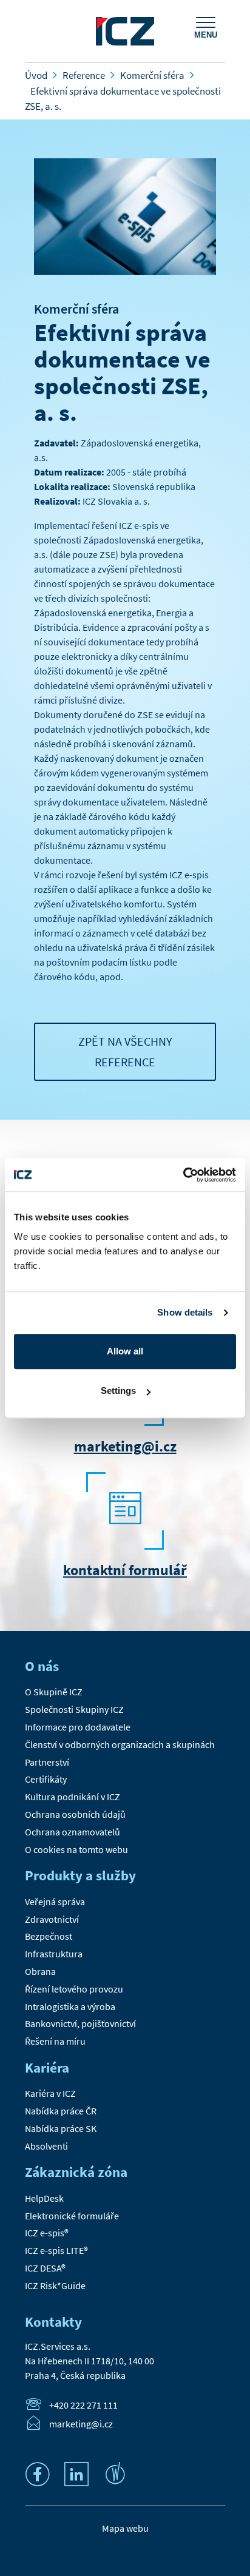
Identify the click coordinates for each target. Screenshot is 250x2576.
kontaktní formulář (125, 1570)
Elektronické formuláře (72, 2216)
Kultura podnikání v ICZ (73, 1797)
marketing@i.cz (125, 1446)
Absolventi (46, 2146)
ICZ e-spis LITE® (56, 2250)
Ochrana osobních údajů (75, 1814)
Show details (185, 1312)
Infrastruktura (54, 1954)
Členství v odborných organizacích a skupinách (120, 1744)
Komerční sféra (76, 309)
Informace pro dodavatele (78, 1727)
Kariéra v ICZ (50, 2093)
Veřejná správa (55, 1902)
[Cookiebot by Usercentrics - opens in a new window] (183, 1175)
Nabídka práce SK (61, 2128)
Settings (118, 1391)
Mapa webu (125, 2528)
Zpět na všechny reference (125, 1051)
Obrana (40, 1971)
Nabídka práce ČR (61, 2111)
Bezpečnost (49, 1936)
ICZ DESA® (45, 2268)
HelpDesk (44, 2198)
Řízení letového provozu (74, 1989)
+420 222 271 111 (83, 2405)
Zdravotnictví (52, 1919)
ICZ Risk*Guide (55, 2285)
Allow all (125, 1351)
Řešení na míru (55, 2041)
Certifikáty (46, 1779)
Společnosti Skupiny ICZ (74, 1709)
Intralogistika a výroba (70, 2006)
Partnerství (47, 1762)
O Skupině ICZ (54, 1692)
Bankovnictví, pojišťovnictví (80, 2023)
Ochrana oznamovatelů (73, 1832)
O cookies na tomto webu (76, 1849)
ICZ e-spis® (47, 2233)
